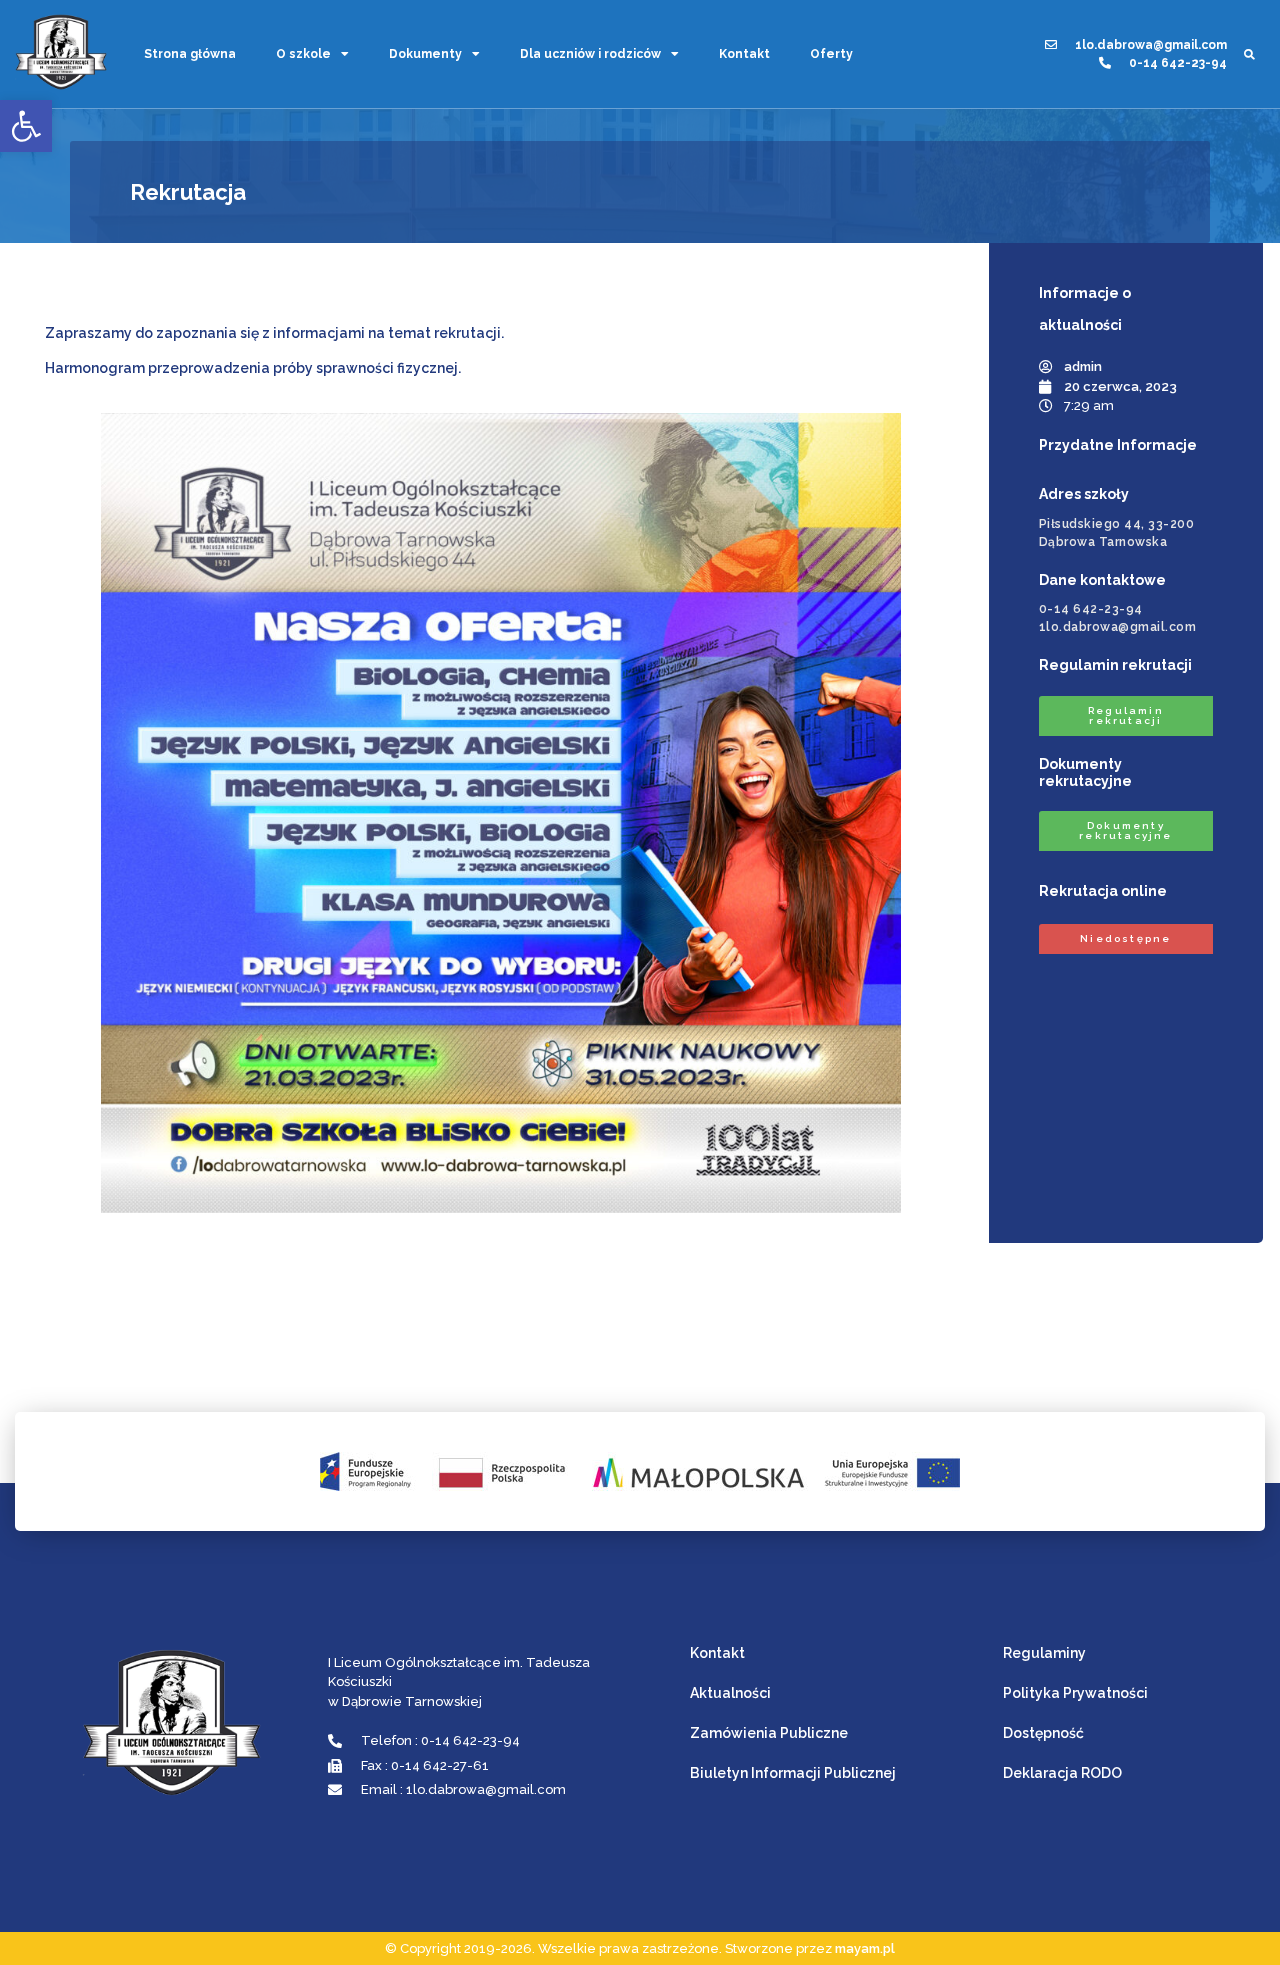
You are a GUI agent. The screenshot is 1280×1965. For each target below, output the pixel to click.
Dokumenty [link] (425, 54)
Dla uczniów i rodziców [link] (590, 54)
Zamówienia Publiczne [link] (769, 1733)
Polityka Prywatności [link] (1075, 1693)
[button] (1249, 53)
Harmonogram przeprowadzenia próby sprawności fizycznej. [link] (253, 368)
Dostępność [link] (1043, 1733)
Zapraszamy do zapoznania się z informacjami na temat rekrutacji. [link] (274, 333)
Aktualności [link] (730, 1693)
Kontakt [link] (744, 54)
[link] (26, 126)
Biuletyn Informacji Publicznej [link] (793, 1773)
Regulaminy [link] (1044, 1653)
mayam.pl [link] (865, 1948)
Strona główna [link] (190, 54)
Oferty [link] (831, 54)
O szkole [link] (303, 54)
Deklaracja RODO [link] (1062, 1773)
